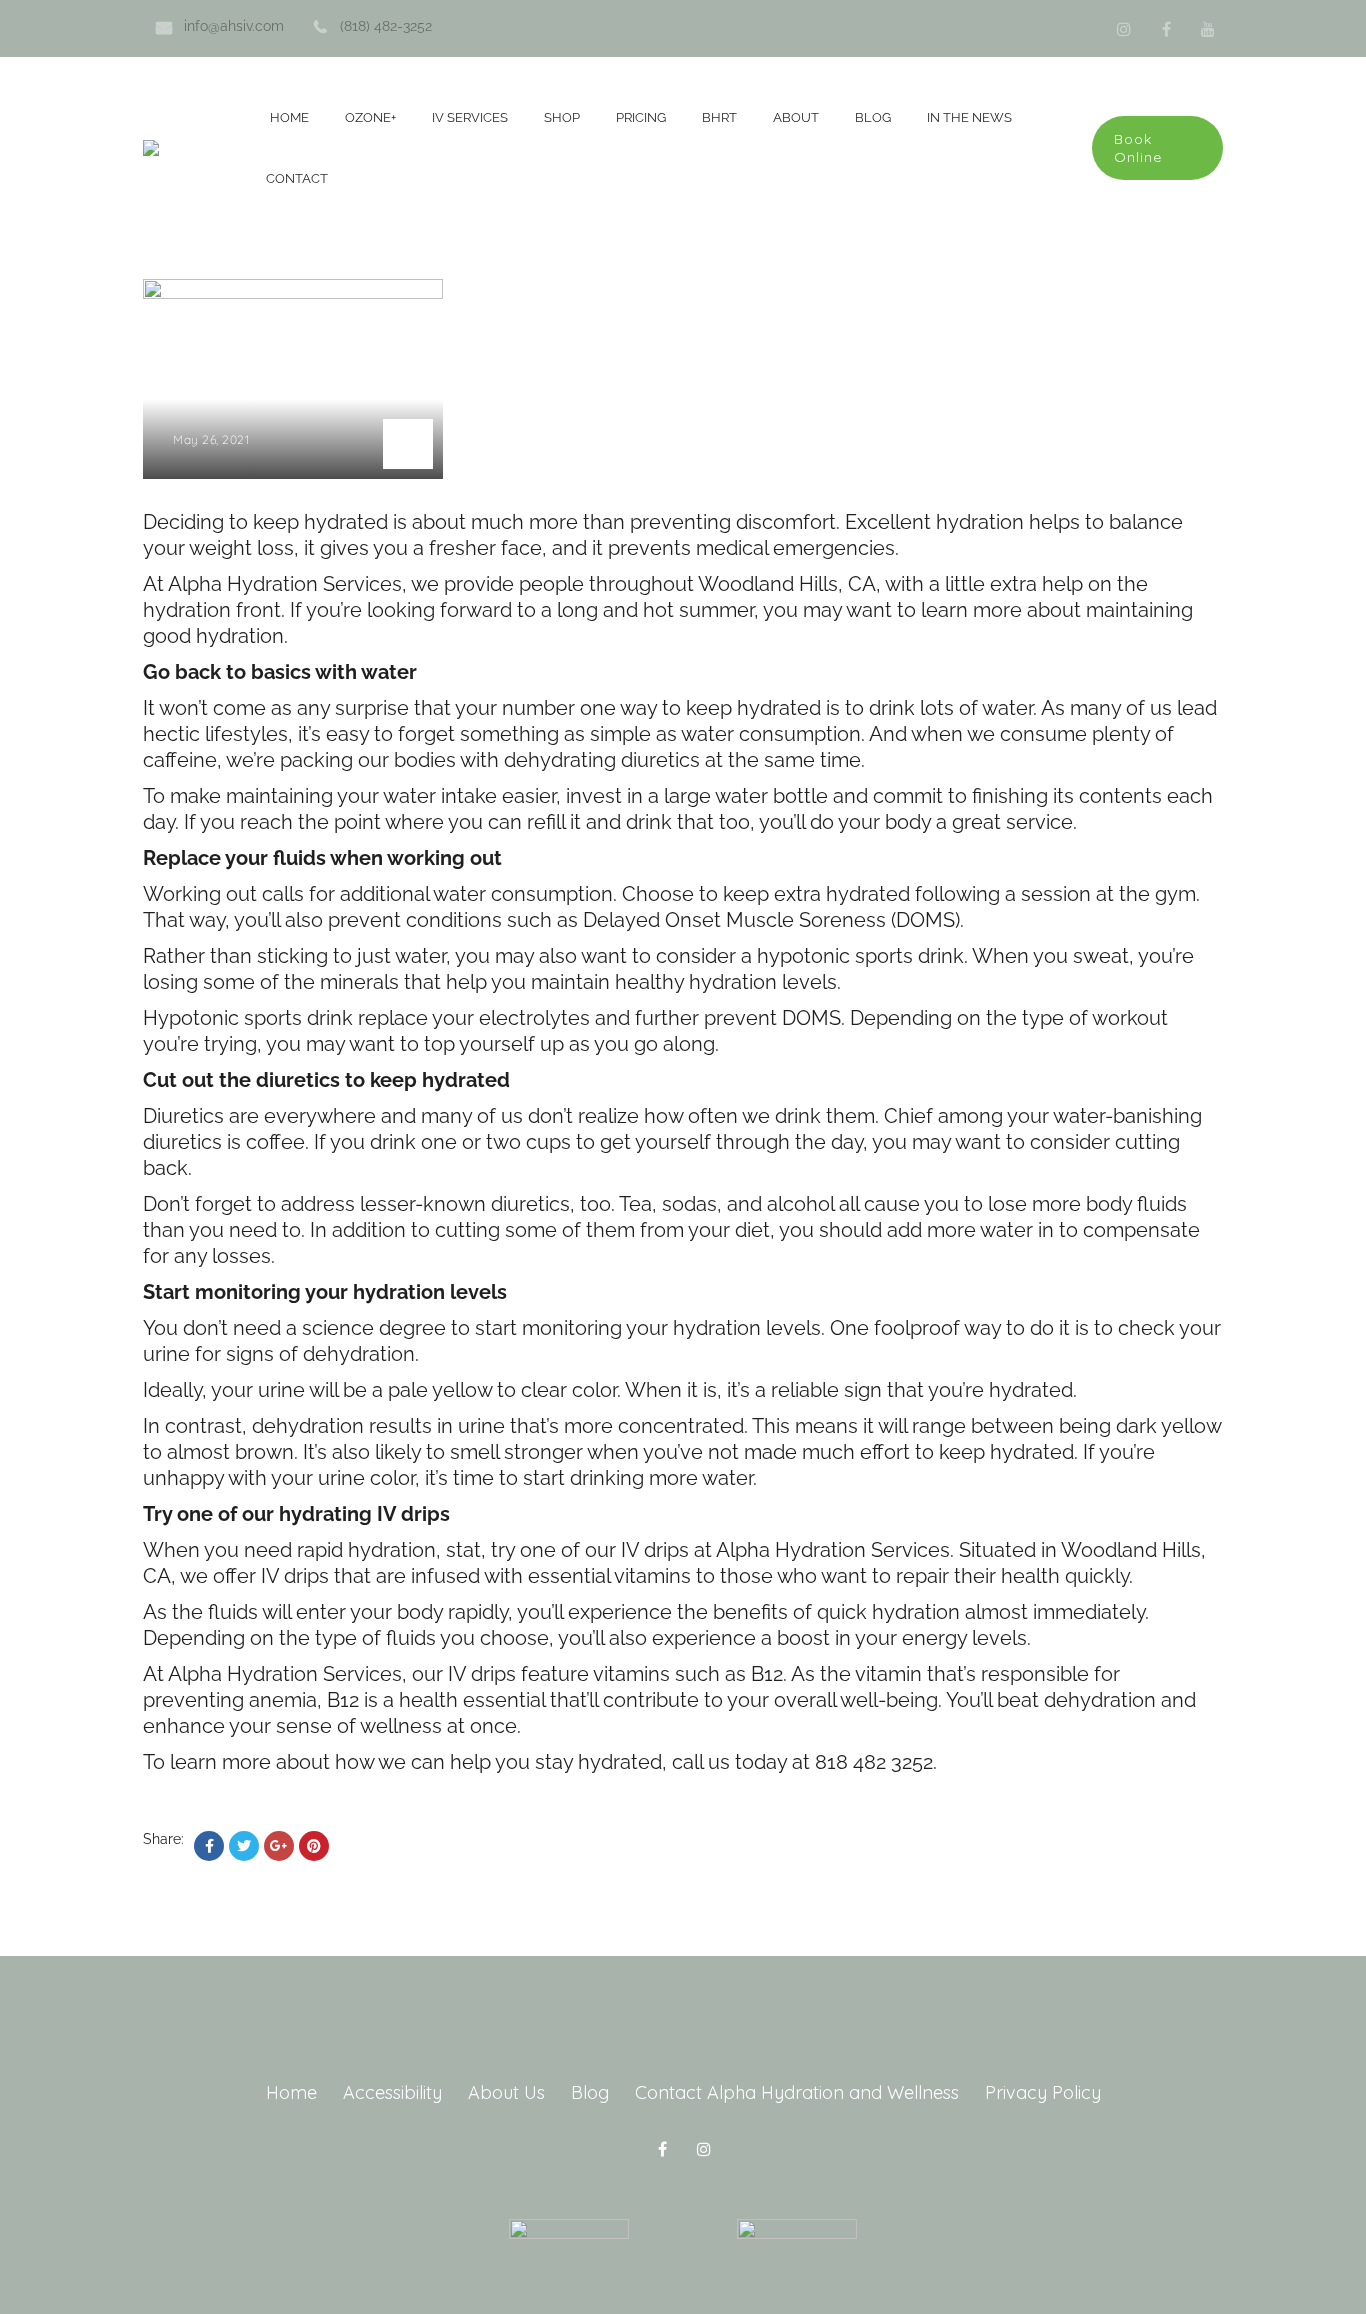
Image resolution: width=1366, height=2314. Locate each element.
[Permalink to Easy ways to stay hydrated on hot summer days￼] (293, 294)
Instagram (1124, 29)
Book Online (1138, 148)
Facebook (1166, 29)
